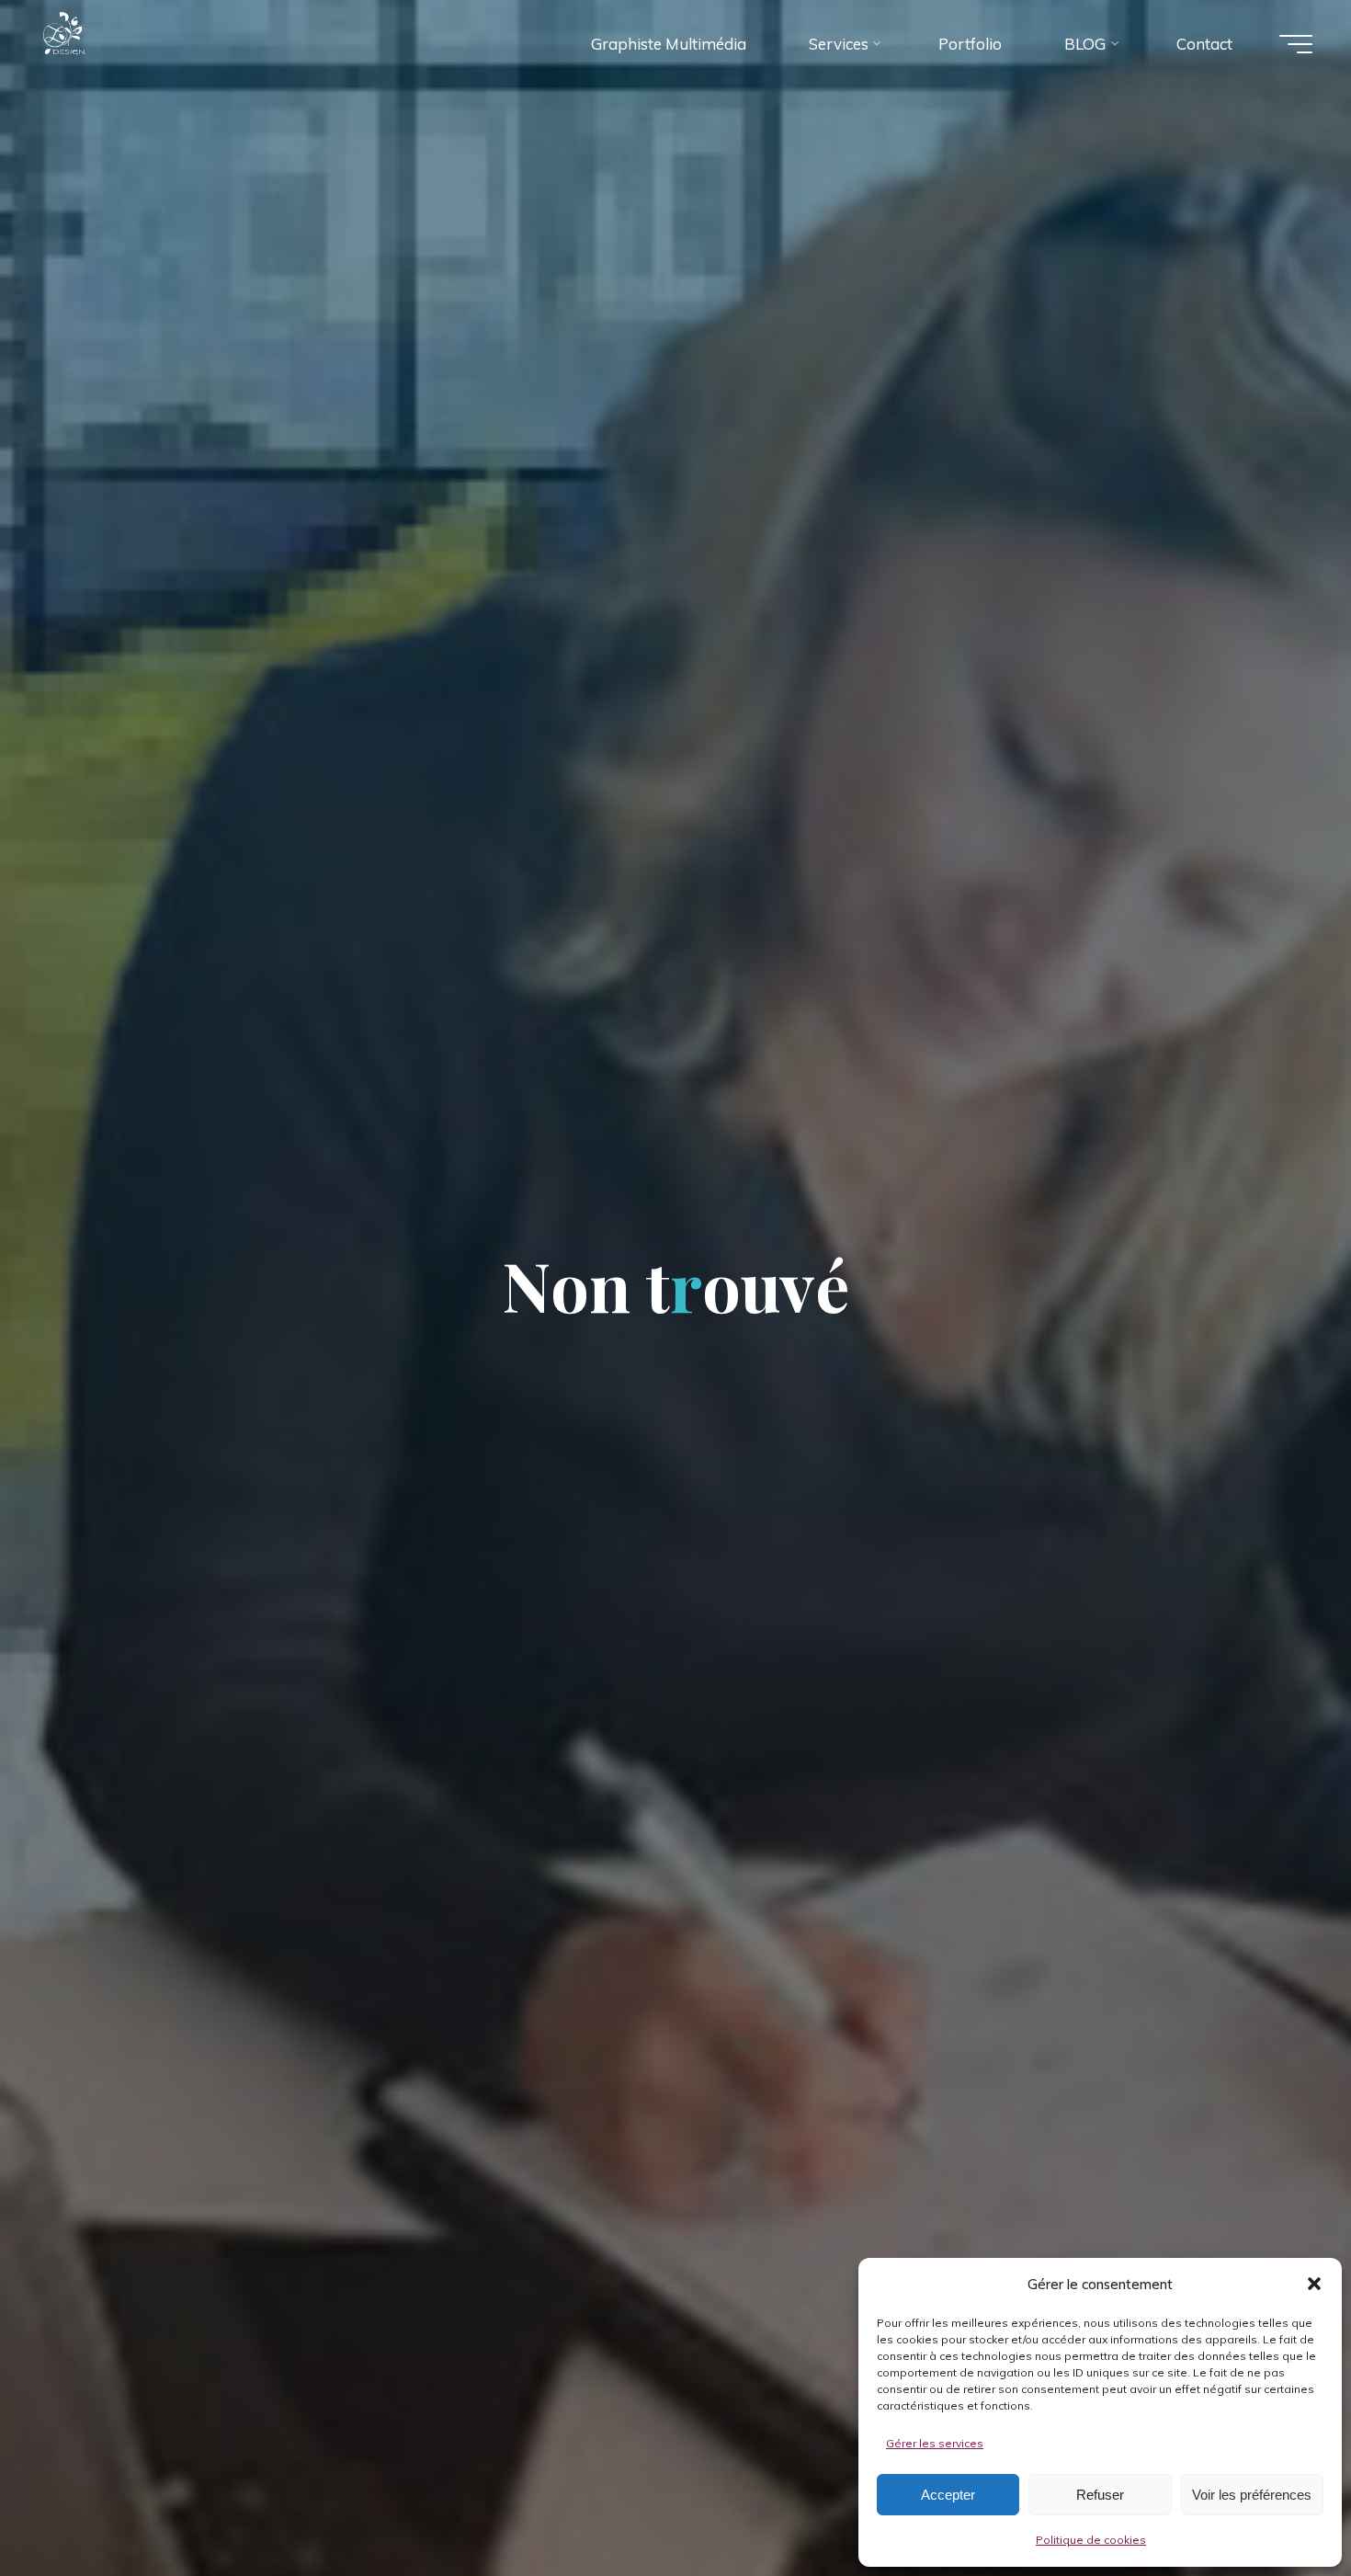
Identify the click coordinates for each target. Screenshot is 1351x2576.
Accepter (948, 2495)
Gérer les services (935, 2443)
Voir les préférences (1252, 2495)
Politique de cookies (1091, 2540)
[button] (1314, 2284)
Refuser (1100, 2495)
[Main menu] (1296, 44)
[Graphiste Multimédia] (100, 43)
